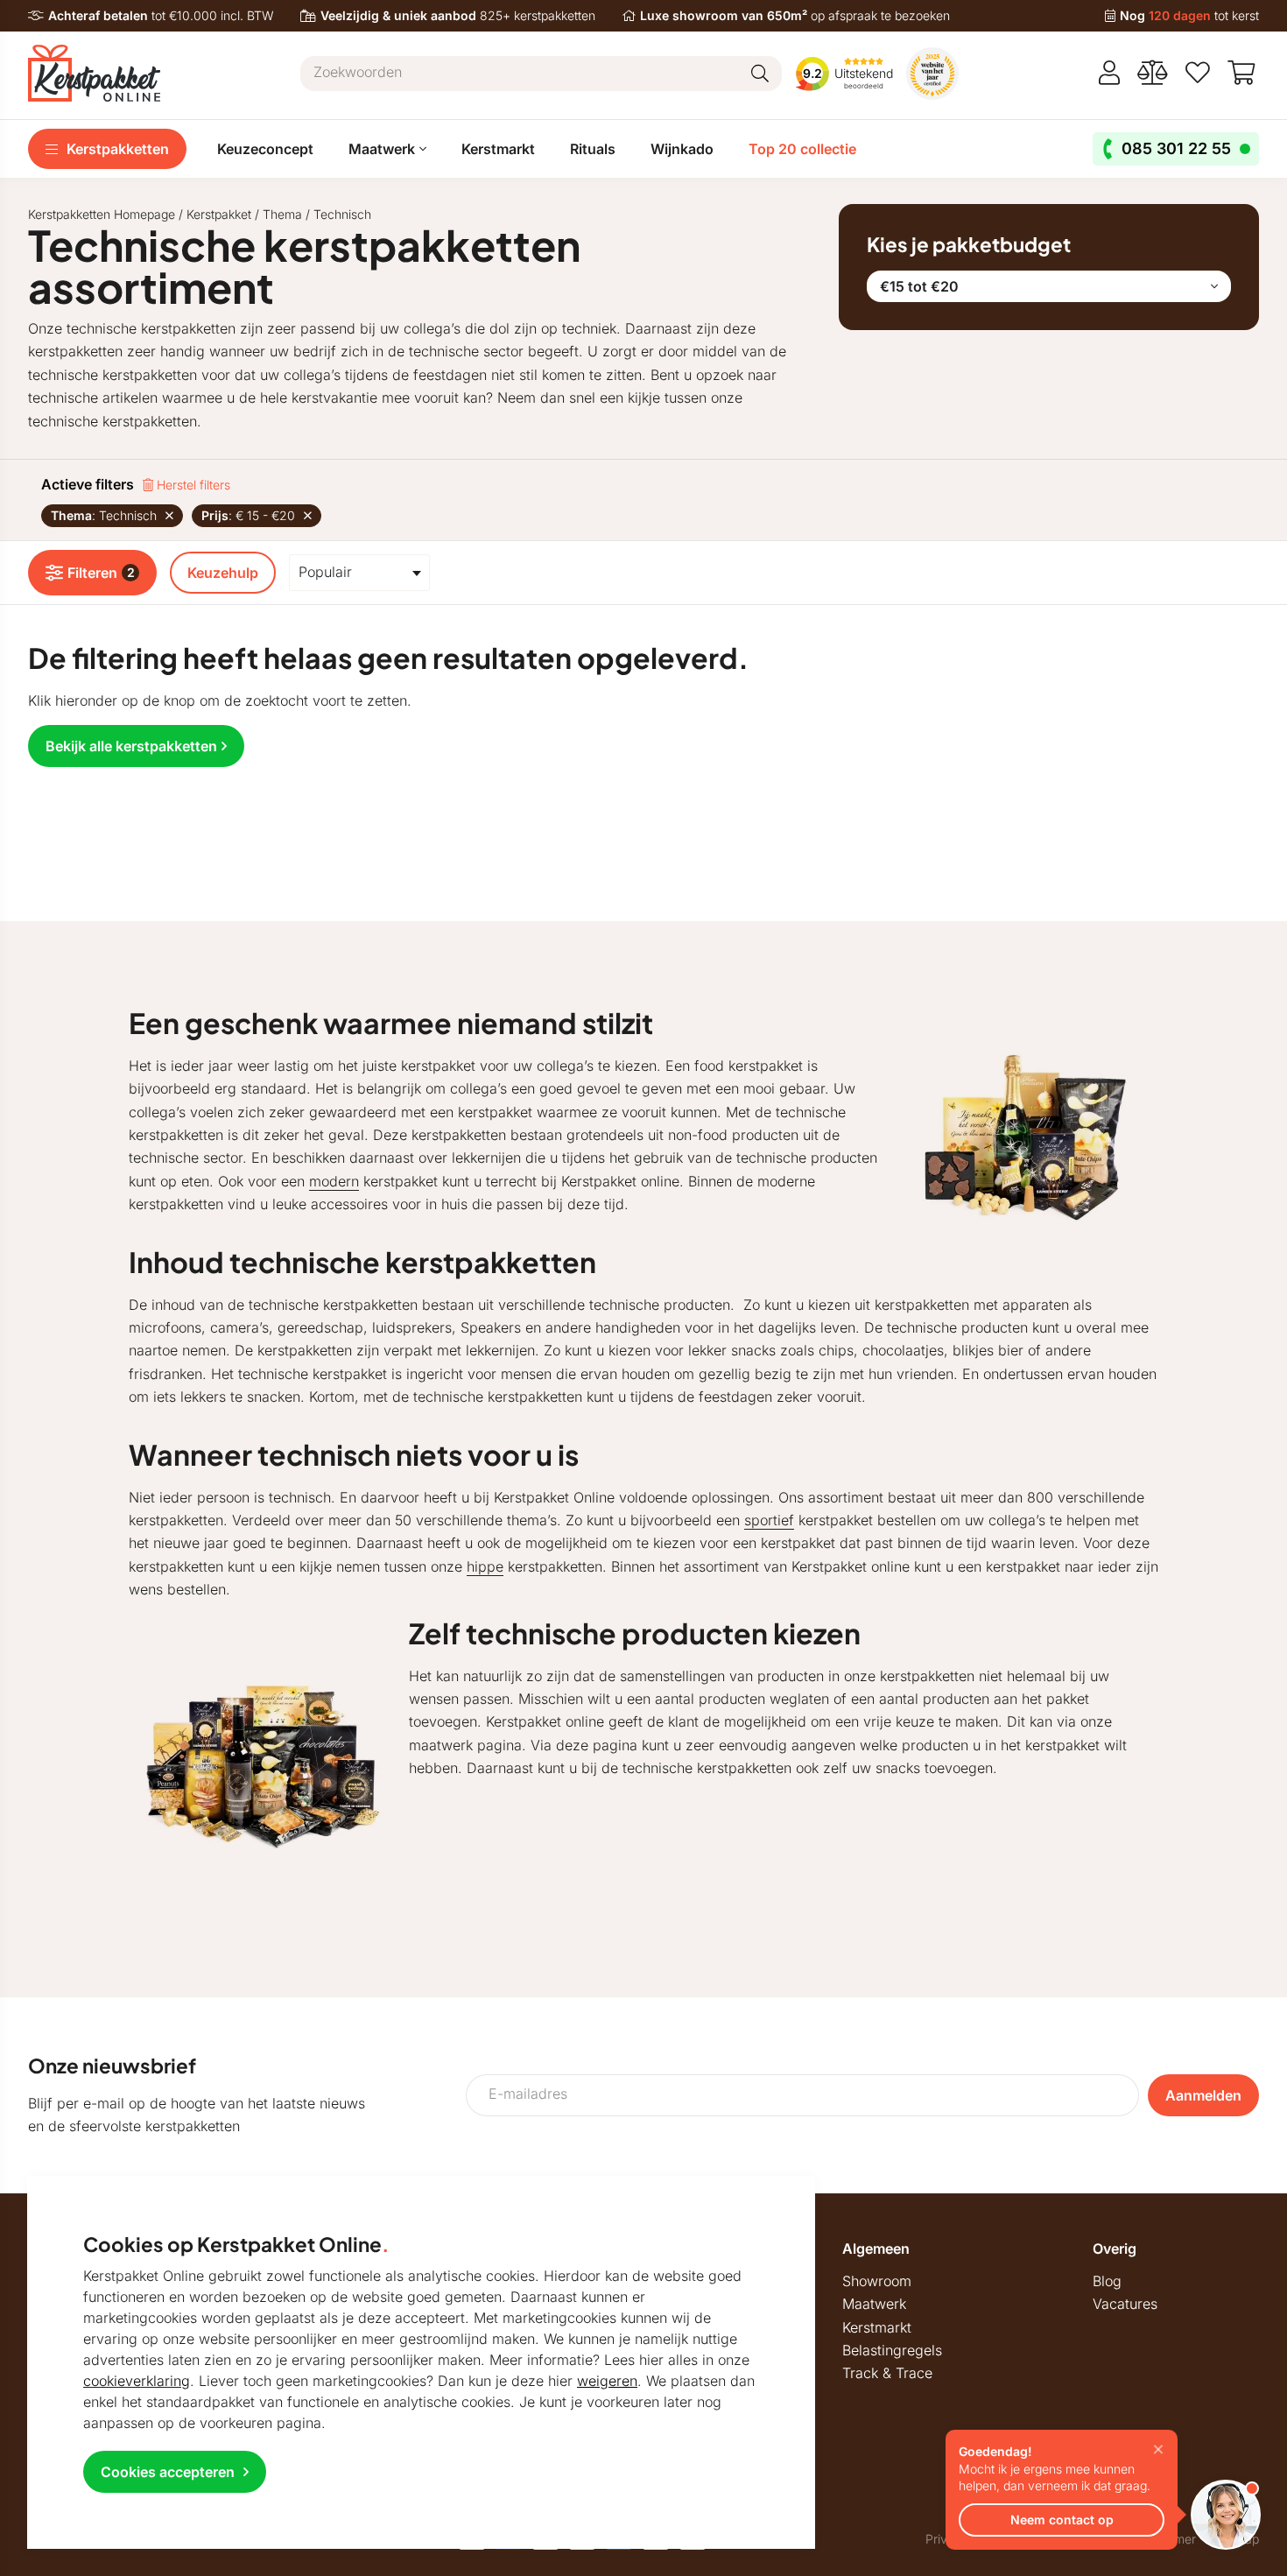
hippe (485, 1566)
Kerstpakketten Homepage (102, 214)
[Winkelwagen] (1243, 73)
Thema (282, 214)
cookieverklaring (137, 2381)
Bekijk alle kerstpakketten (131, 746)
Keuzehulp (223, 573)
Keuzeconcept (265, 149)
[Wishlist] (1198, 73)
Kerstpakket (219, 214)
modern (334, 1181)
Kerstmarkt (498, 149)
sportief (769, 1520)
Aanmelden (1203, 2095)
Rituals (593, 149)
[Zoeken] (760, 74)
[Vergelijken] (1153, 73)
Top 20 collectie (802, 149)
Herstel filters (192, 485)
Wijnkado (682, 149)
